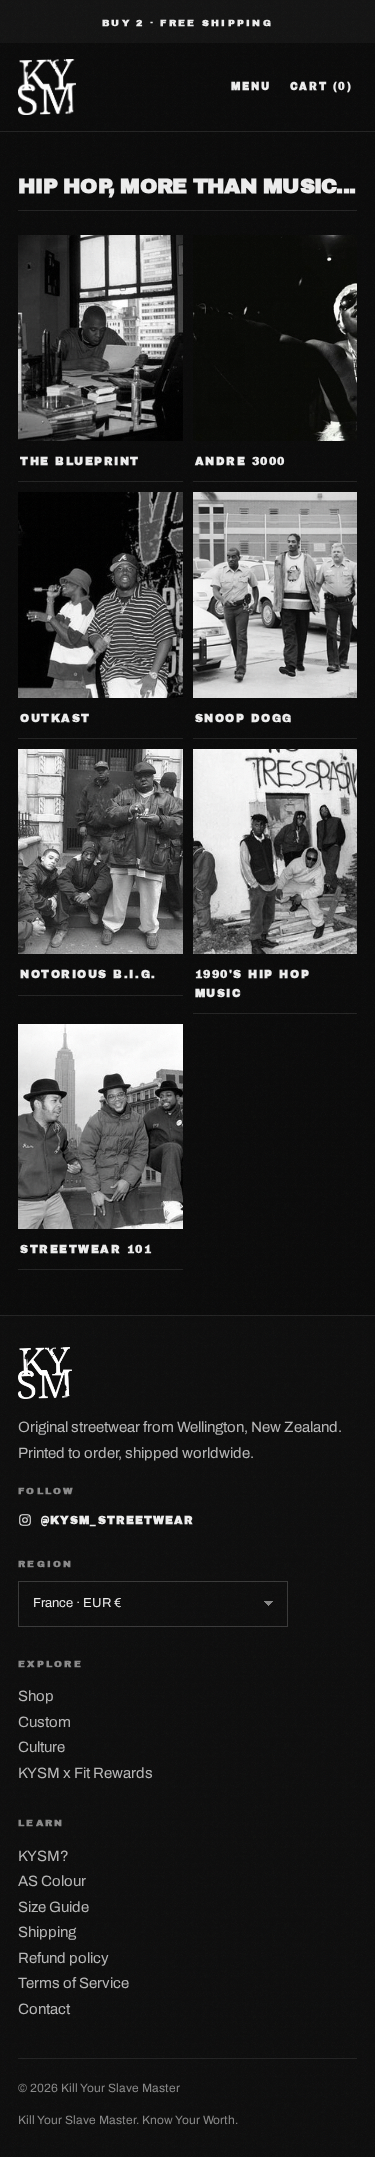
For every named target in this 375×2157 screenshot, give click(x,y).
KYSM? (43, 1856)
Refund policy (63, 1958)
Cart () (321, 86)
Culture (41, 1747)
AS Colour (52, 1881)
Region (46, 1564)
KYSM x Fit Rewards (85, 1773)
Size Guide (53, 1907)
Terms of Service (73, 1983)
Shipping (47, 1932)
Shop (36, 1696)
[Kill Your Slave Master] (47, 87)
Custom (44, 1722)
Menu (250, 86)
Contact (44, 2009)
